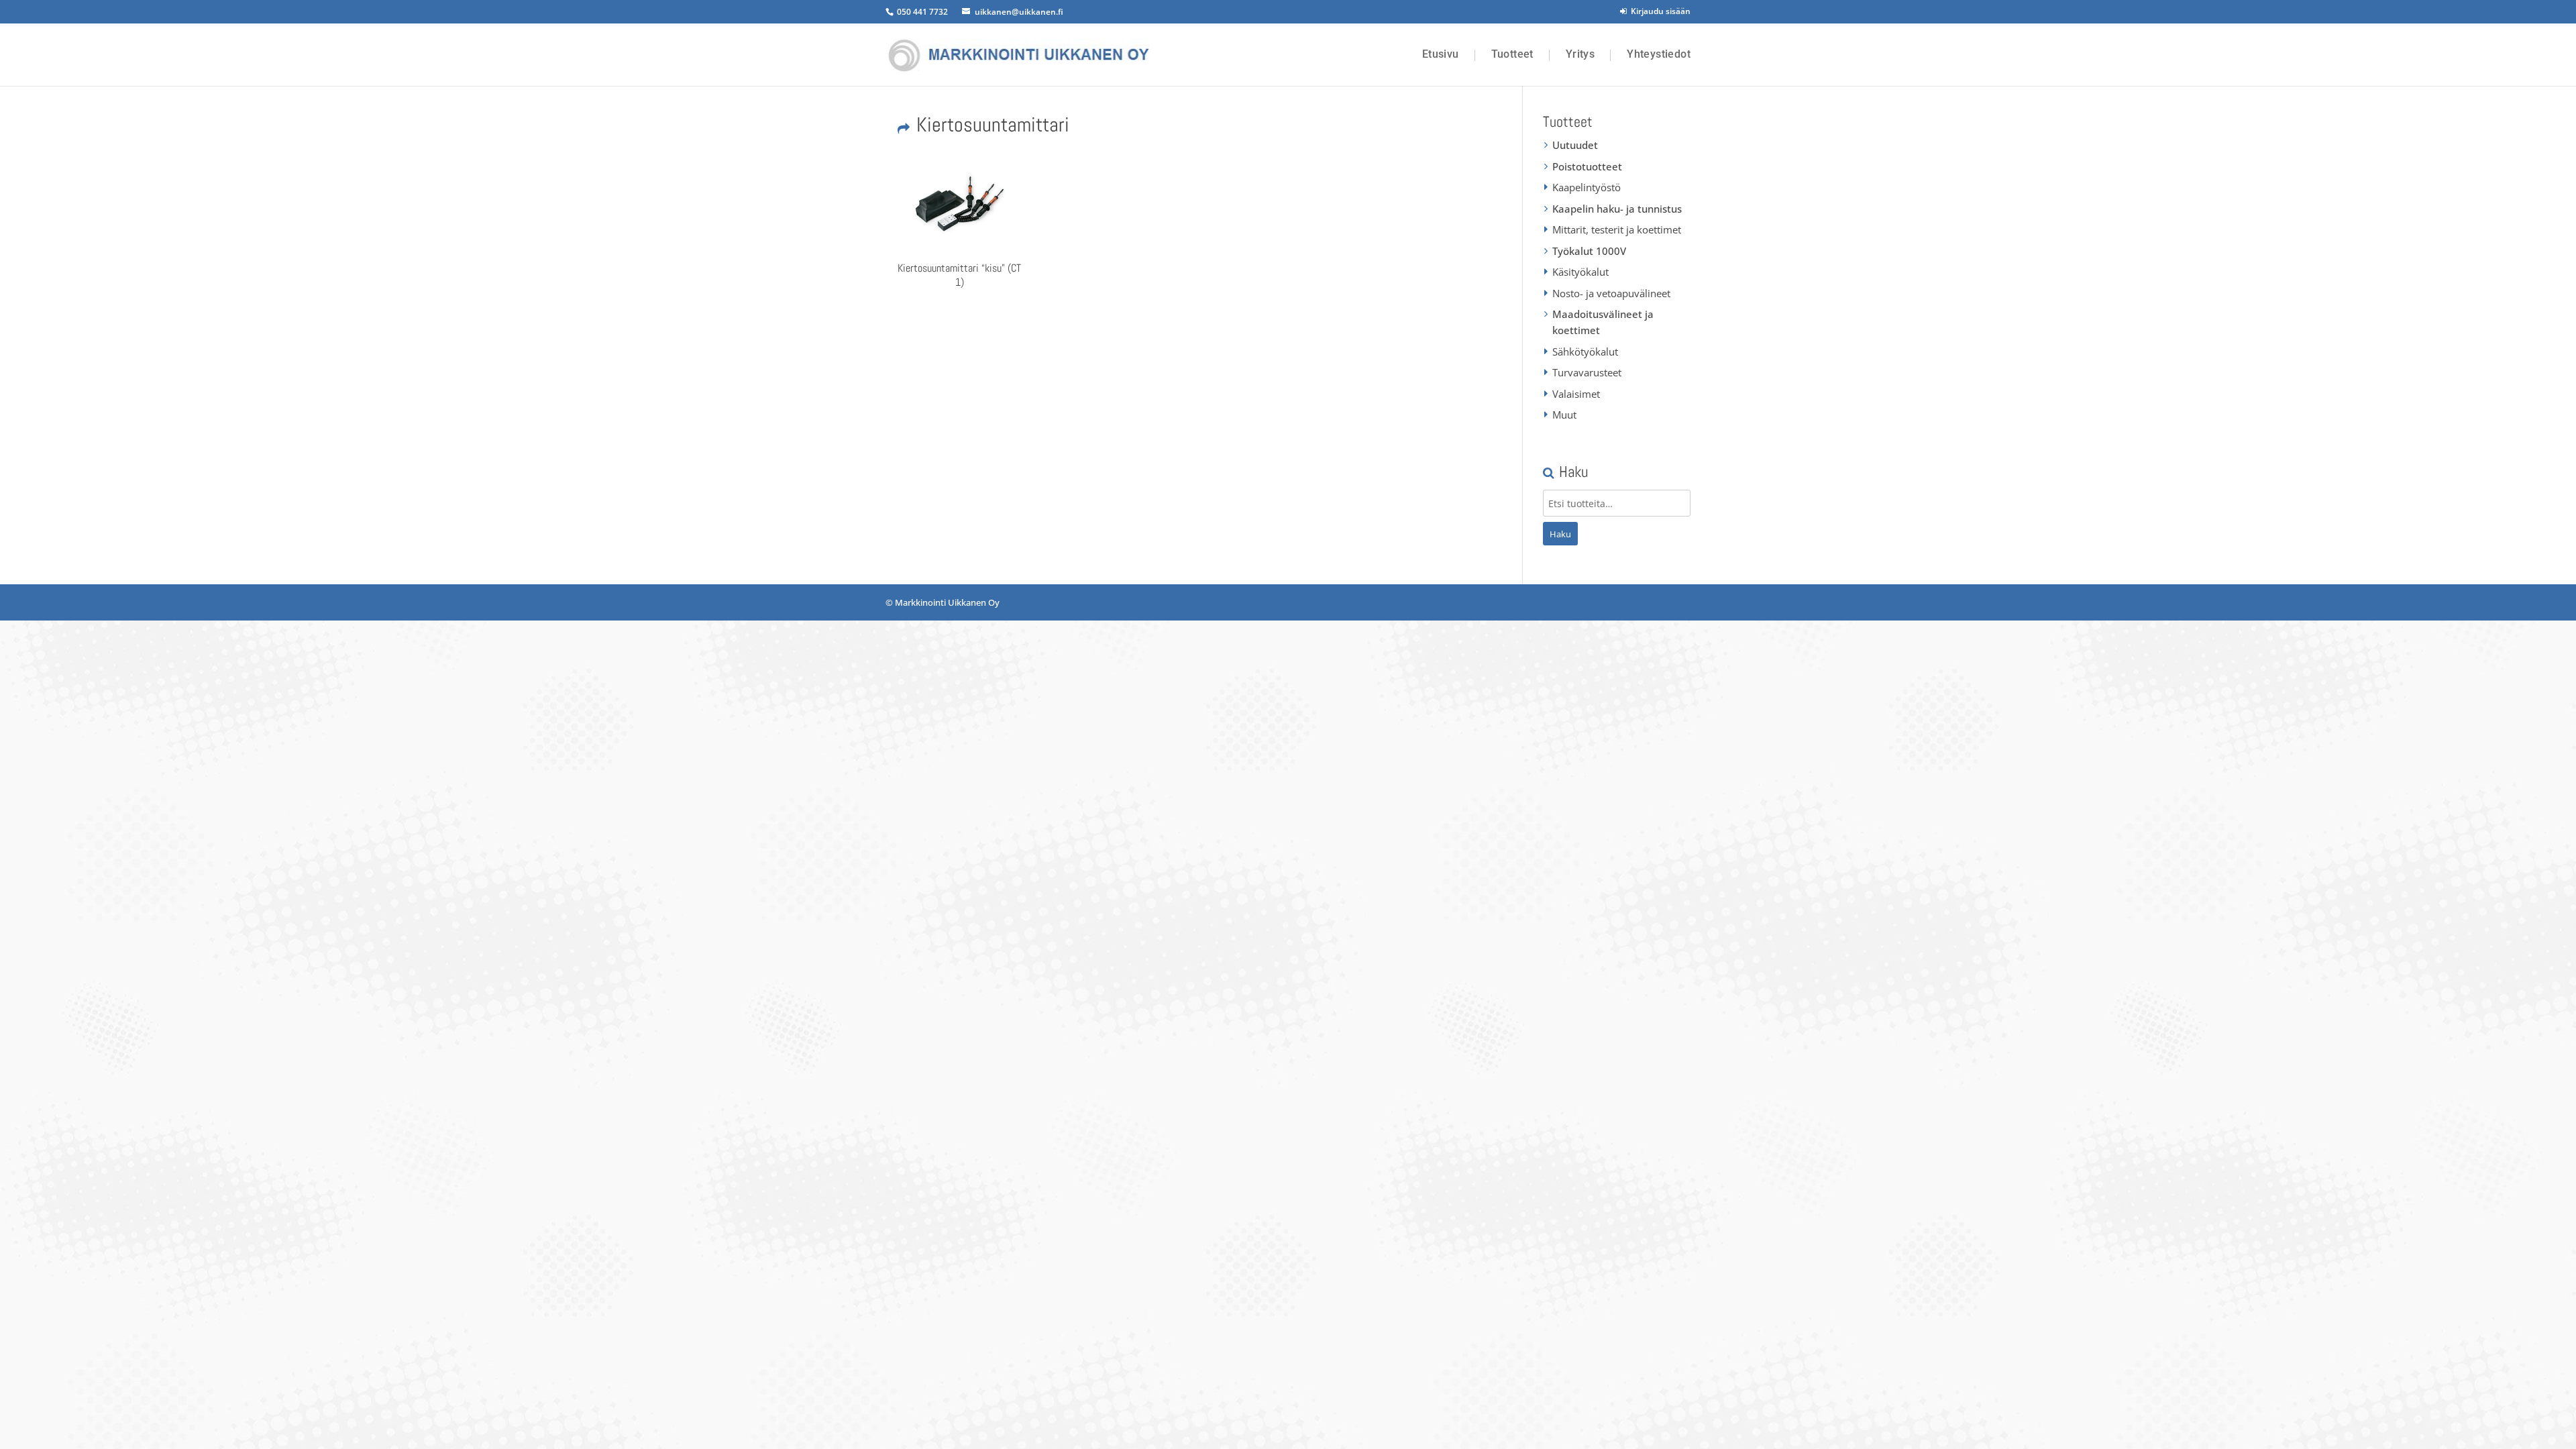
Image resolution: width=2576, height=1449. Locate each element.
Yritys (1580, 54)
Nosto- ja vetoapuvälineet (1611, 293)
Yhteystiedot (1659, 54)
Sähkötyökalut (1585, 352)
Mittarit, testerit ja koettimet (1617, 229)
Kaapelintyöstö (1587, 187)
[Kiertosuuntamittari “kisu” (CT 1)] (959, 203)
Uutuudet (1575, 145)
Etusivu (1441, 54)
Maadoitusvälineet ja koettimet (1603, 322)
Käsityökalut (1580, 272)
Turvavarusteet (1587, 372)
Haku (1560, 534)
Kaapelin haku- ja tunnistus (1617, 209)
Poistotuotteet (1587, 166)
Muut (1564, 415)
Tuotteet (1512, 54)
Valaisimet (1576, 394)
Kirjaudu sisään (1659, 11)
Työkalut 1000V (1589, 251)
